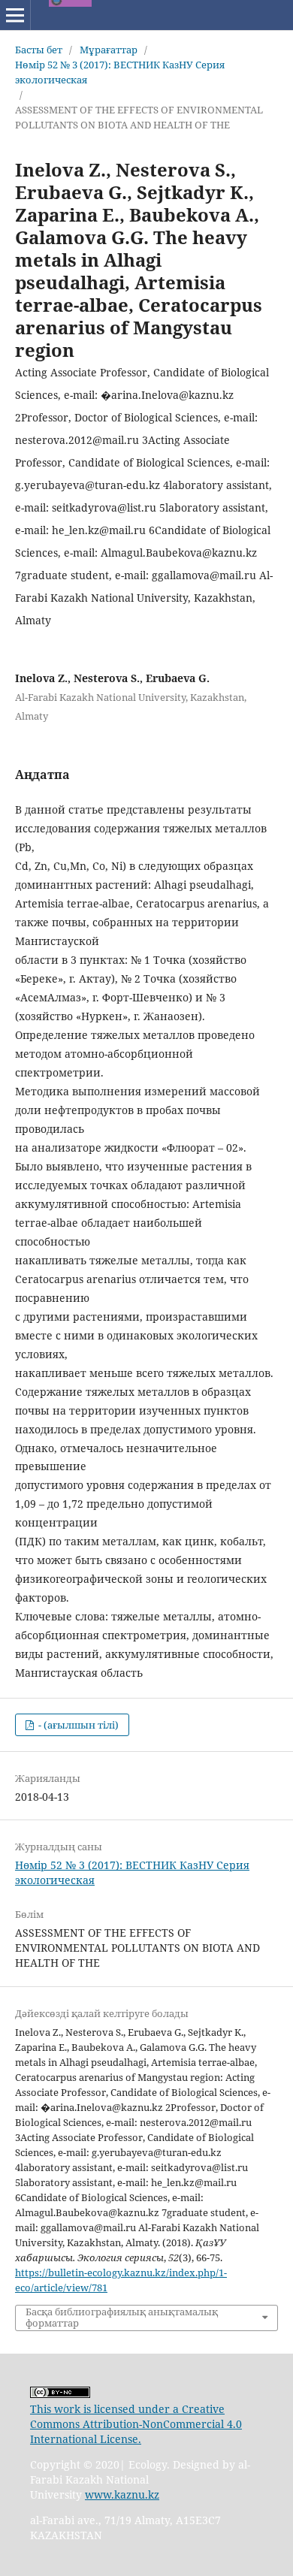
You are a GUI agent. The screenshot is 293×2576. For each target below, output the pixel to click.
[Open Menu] (15, 15)
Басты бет (39, 50)
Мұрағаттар (109, 50)
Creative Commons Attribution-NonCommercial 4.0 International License (136, 2424)
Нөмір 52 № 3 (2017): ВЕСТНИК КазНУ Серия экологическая (120, 72)
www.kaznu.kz (122, 2494)
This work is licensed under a (106, 2409)
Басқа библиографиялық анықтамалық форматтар (122, 2318)
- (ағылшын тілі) (77, 1725)
